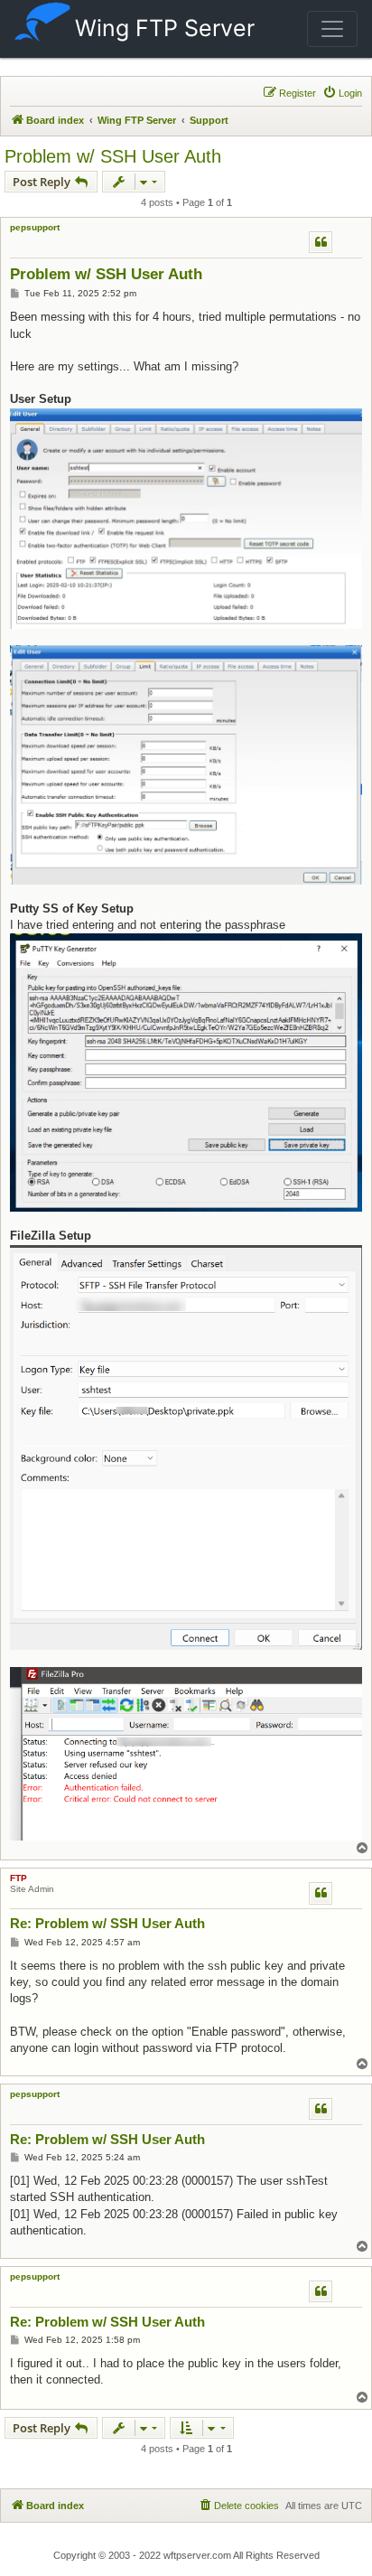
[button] (332, 29)
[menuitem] (342, 93)
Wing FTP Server (165, 28)
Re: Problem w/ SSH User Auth (107, 1923)
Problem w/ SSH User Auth (113, 156)
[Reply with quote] (321, 242)
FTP (19, 1878)
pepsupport (35, 227)
